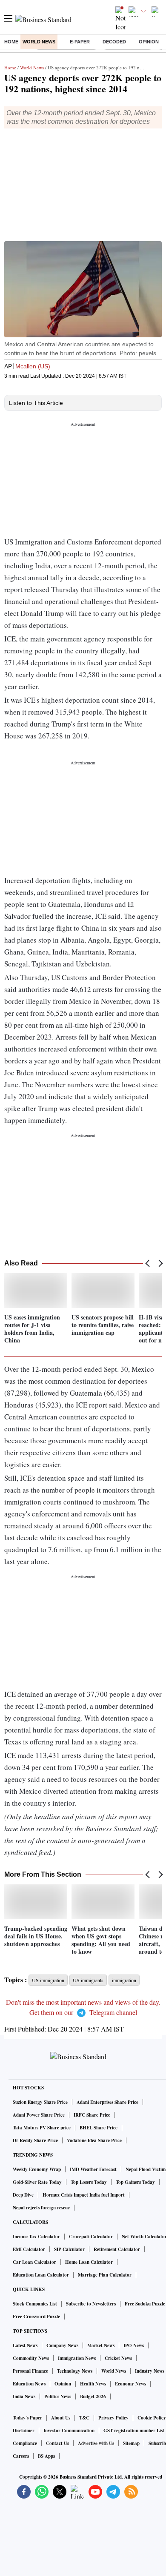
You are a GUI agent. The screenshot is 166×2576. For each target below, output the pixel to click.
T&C (84, 2418)
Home (11, 42)
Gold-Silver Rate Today (37, 2182)
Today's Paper (27, 2418)
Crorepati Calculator (91, 2237)
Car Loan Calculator (34, 2262)
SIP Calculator (69, 2249)
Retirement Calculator (117, 2249)
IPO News (134, 2345)
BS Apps (46, 2456)
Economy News (130, 2384)
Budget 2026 (93, 2396)
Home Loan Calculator (89, 2262)
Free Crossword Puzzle (36, 2317)
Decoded (114, 42)
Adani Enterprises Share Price (107, 2102)
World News (39, 42)
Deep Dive (23, 2195)
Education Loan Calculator (41, 2275)
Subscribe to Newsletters (91, 2304)
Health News (93, 2384)
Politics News (58, 2396)
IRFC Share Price (92, 2115)
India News (24, 2396)
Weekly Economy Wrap (37, 2169)
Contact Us (57, 2443)
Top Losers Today (89, 2182)
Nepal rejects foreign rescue (41, 2208)
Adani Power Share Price (39, 2115)
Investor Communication (69, 2431)
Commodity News (31, 2358)
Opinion (149, 42)
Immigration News (77, 2358)
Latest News (25, 2345)
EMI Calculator (29, 2249)
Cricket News (118, 2358)
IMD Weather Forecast (93, 2169)
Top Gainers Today (135, 2182)
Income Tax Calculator (36, 2237)
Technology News (75, 2371)
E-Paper (80, 42)
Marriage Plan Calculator (105, 2275)
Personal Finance (30, 2371)
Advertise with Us (96, 2443)
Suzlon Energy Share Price (40, 2102)
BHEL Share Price (99, 2128)
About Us (61, 2418)
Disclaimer (24, 2431)
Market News (101, 2345)
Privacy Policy (113, 2418)
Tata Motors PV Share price (42, 2128)
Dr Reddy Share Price (35, 2140)
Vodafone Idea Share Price (94, 2140)
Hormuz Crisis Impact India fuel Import (84, 2195)
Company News (62, 2345)
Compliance (25, 2443)
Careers (21, 2456)
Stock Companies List (35, 2304)
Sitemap (131, 2443)
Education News (29, 2384)
